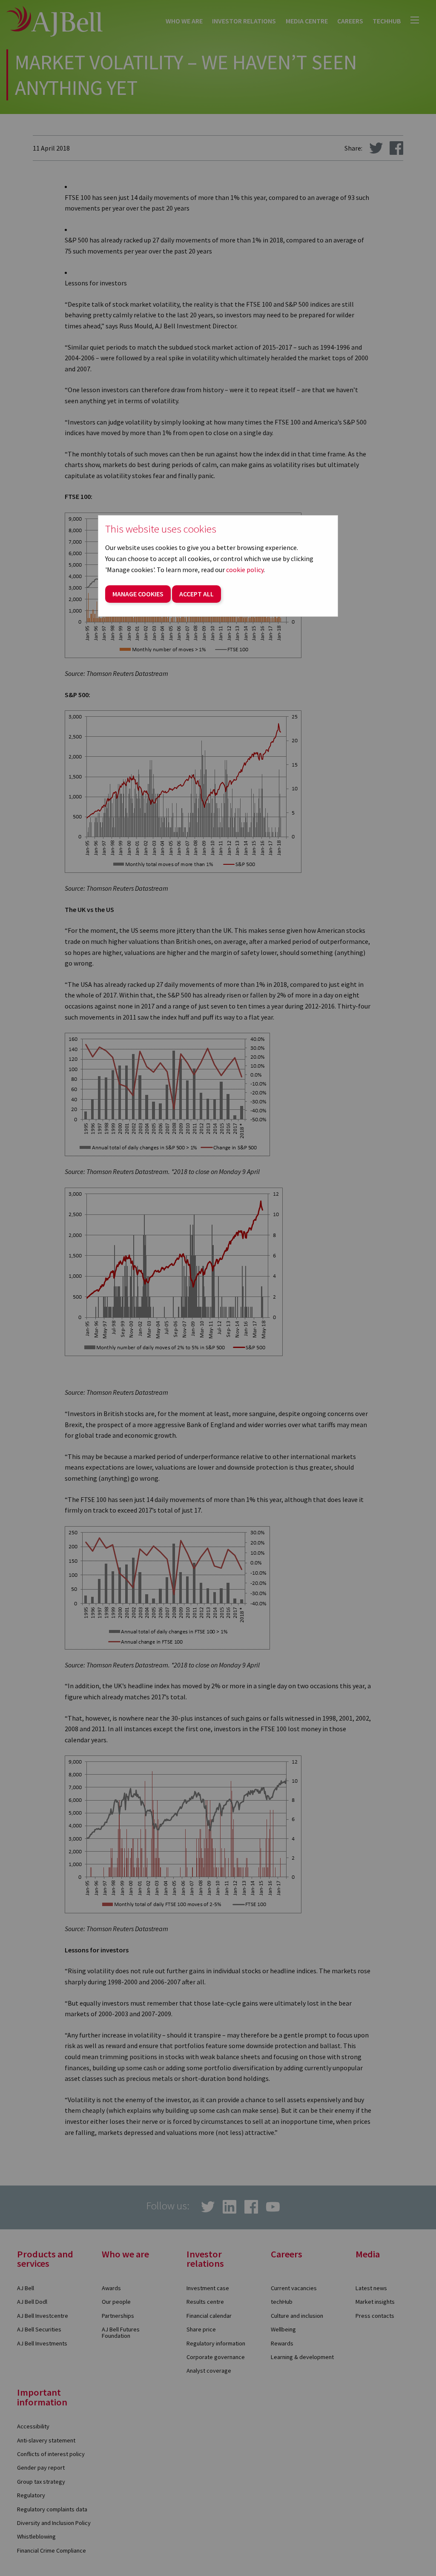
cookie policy (245, 570)
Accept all (196, 594)
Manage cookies (138, 594)
